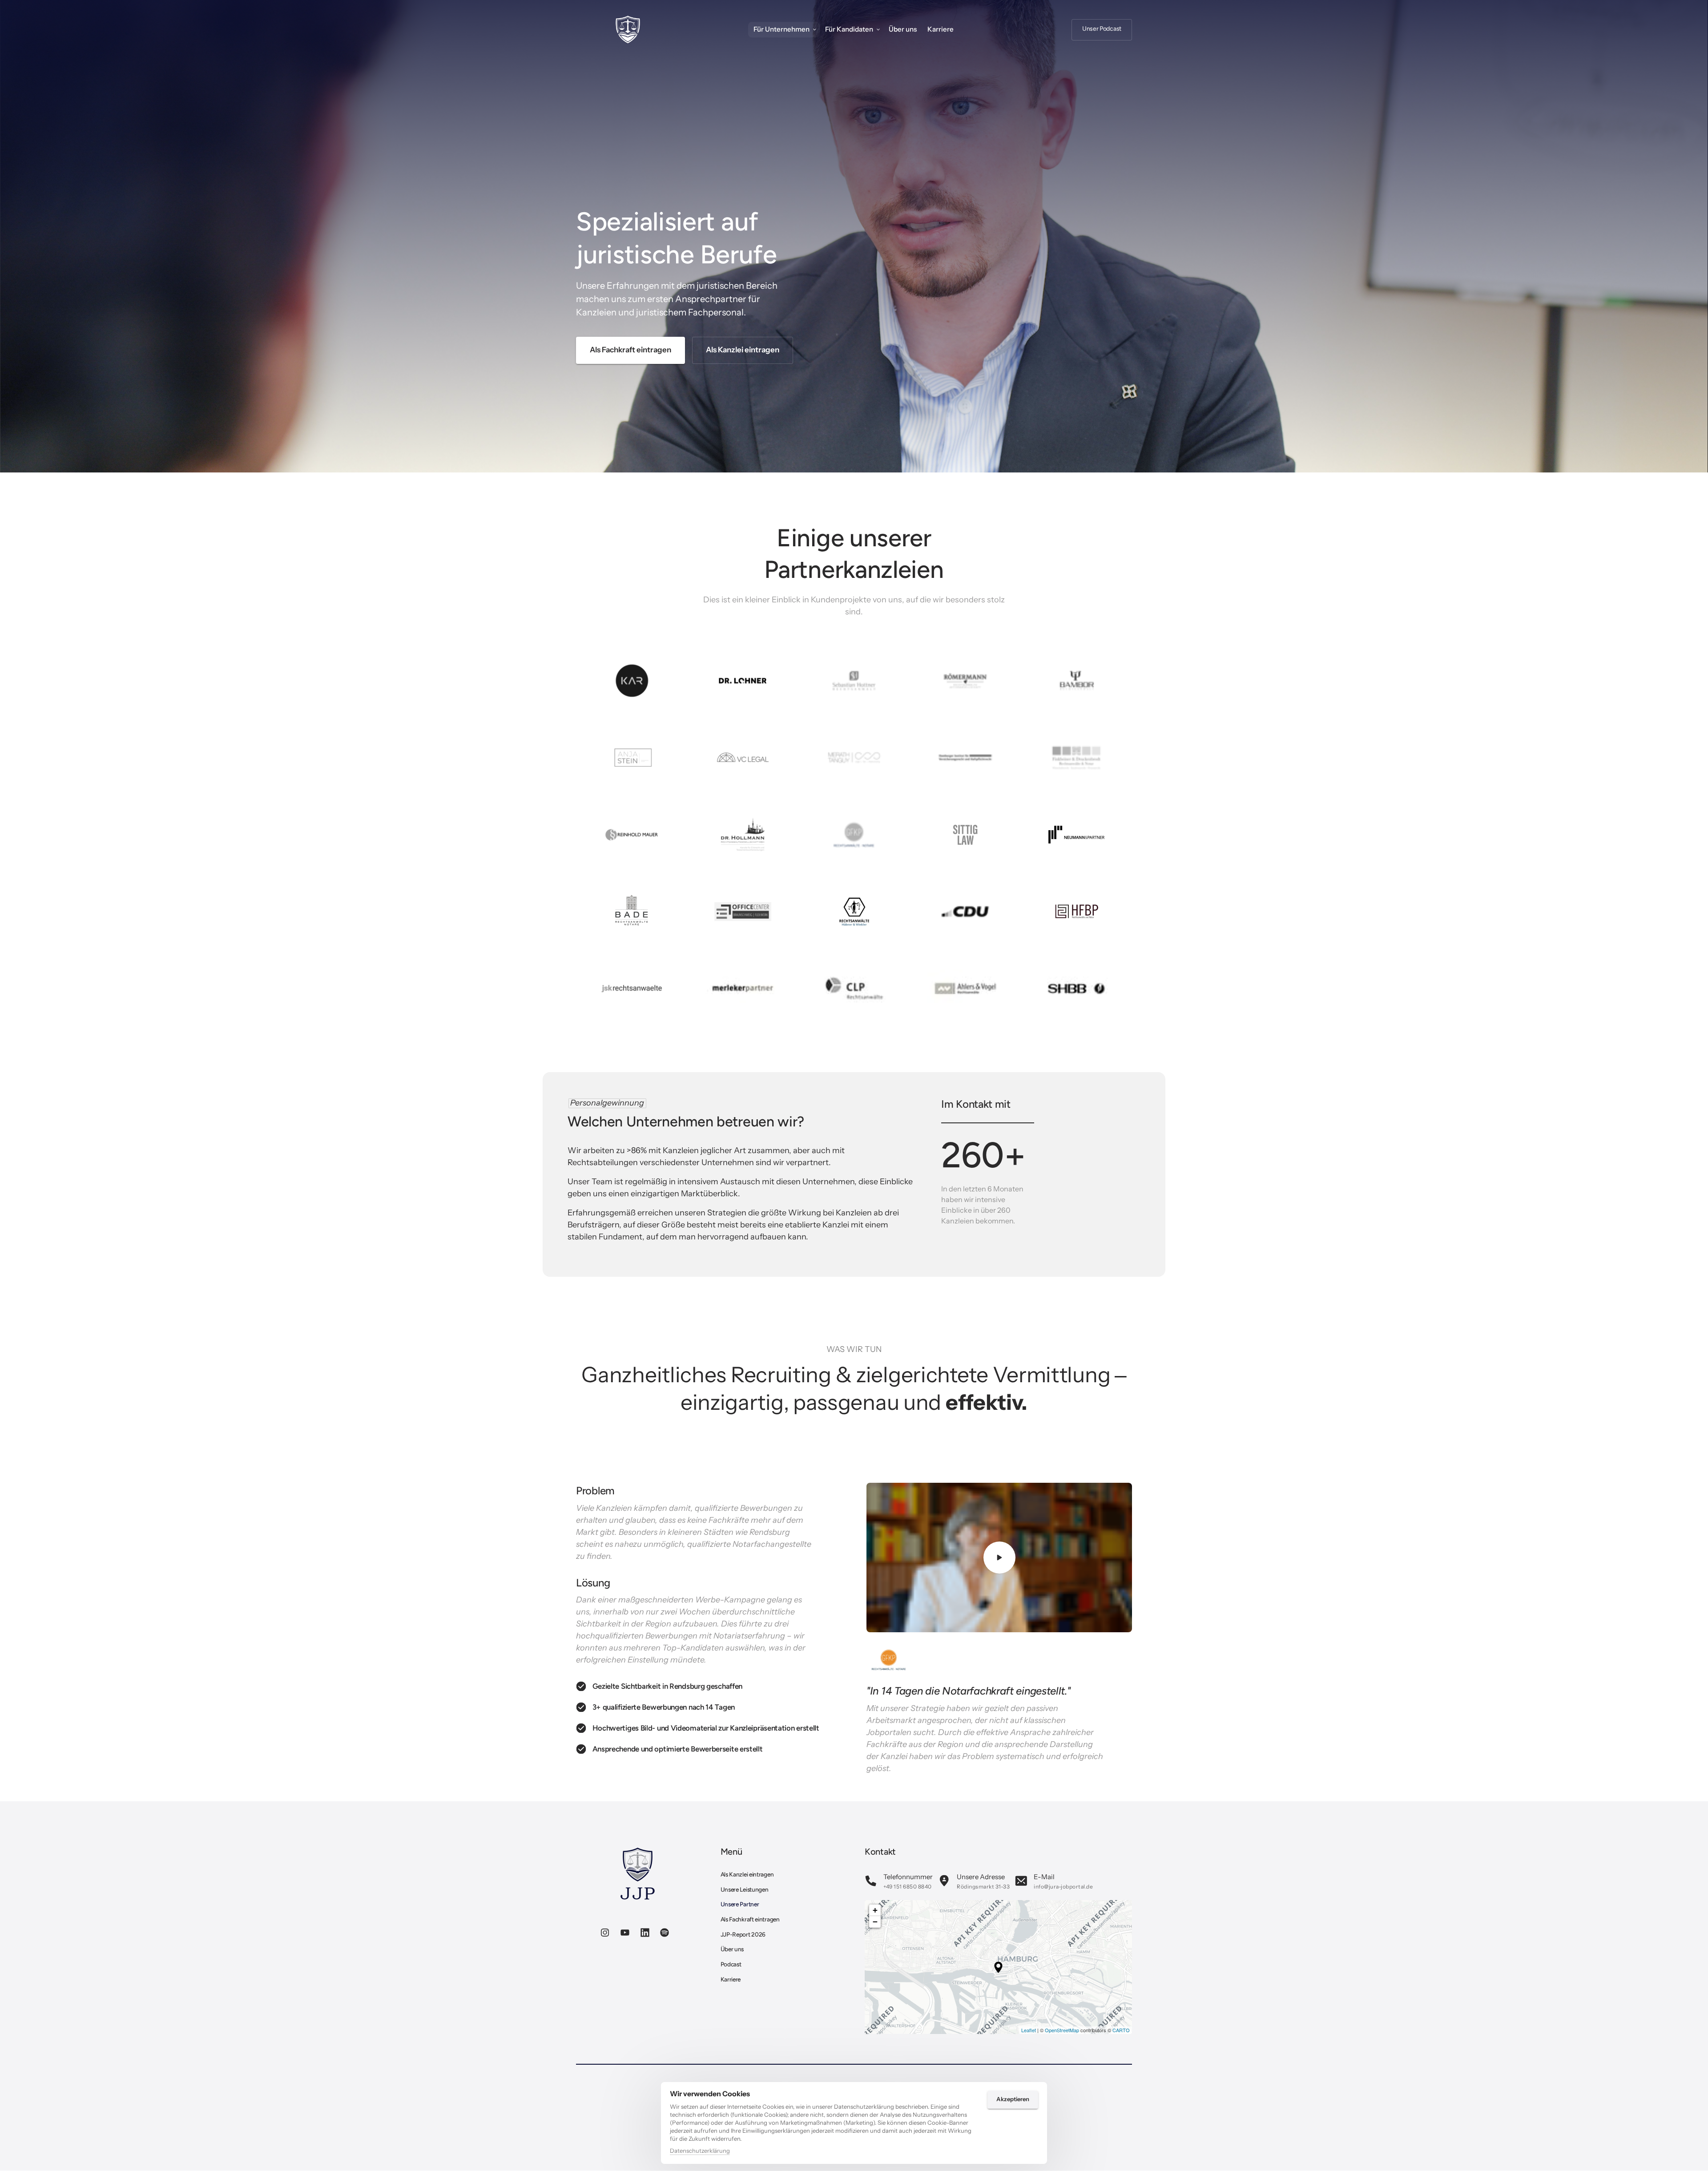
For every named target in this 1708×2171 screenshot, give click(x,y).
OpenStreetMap (1062, 2030)
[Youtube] (627, 1933)
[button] (998, 1967)
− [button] (875, 1922)
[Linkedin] (647, 1933)
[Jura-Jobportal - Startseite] (628, 30)
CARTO (1121, 2030)
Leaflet (1029, 2030)
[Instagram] (608, 1933)
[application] (998, 1967)
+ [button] (875, 1910)
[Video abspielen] (999, 1558)
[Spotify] (667, 1933)
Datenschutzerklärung (700, 2151)
